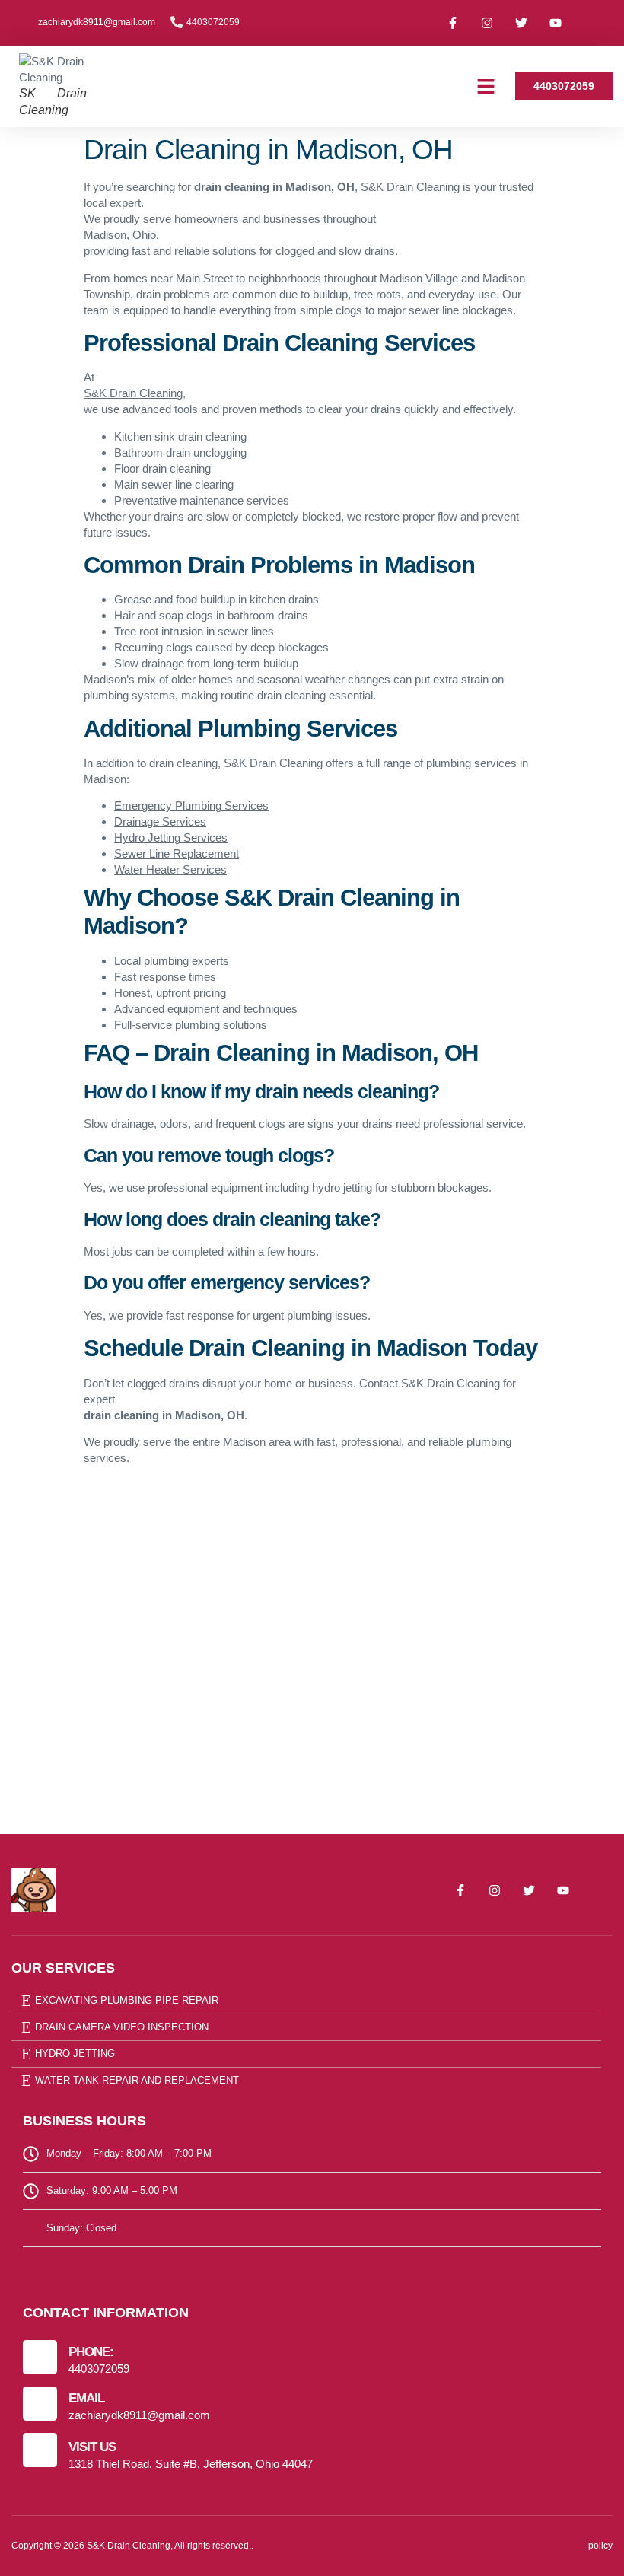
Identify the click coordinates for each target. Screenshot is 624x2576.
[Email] (40, 2404)
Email (86, 2398)
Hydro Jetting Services (171, 837)
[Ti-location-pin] (590, 23)
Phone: (91, 2352)
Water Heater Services (170, 869)
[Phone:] (40, 2357)
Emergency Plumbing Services (191, 806)
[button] (486, 87)
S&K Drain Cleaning (133, 393)
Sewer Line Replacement (177, 853)
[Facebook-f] (453, 23)
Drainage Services (160, 822)
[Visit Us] (40, 2450)
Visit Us (92, 2447)
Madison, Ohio (120, 235)
